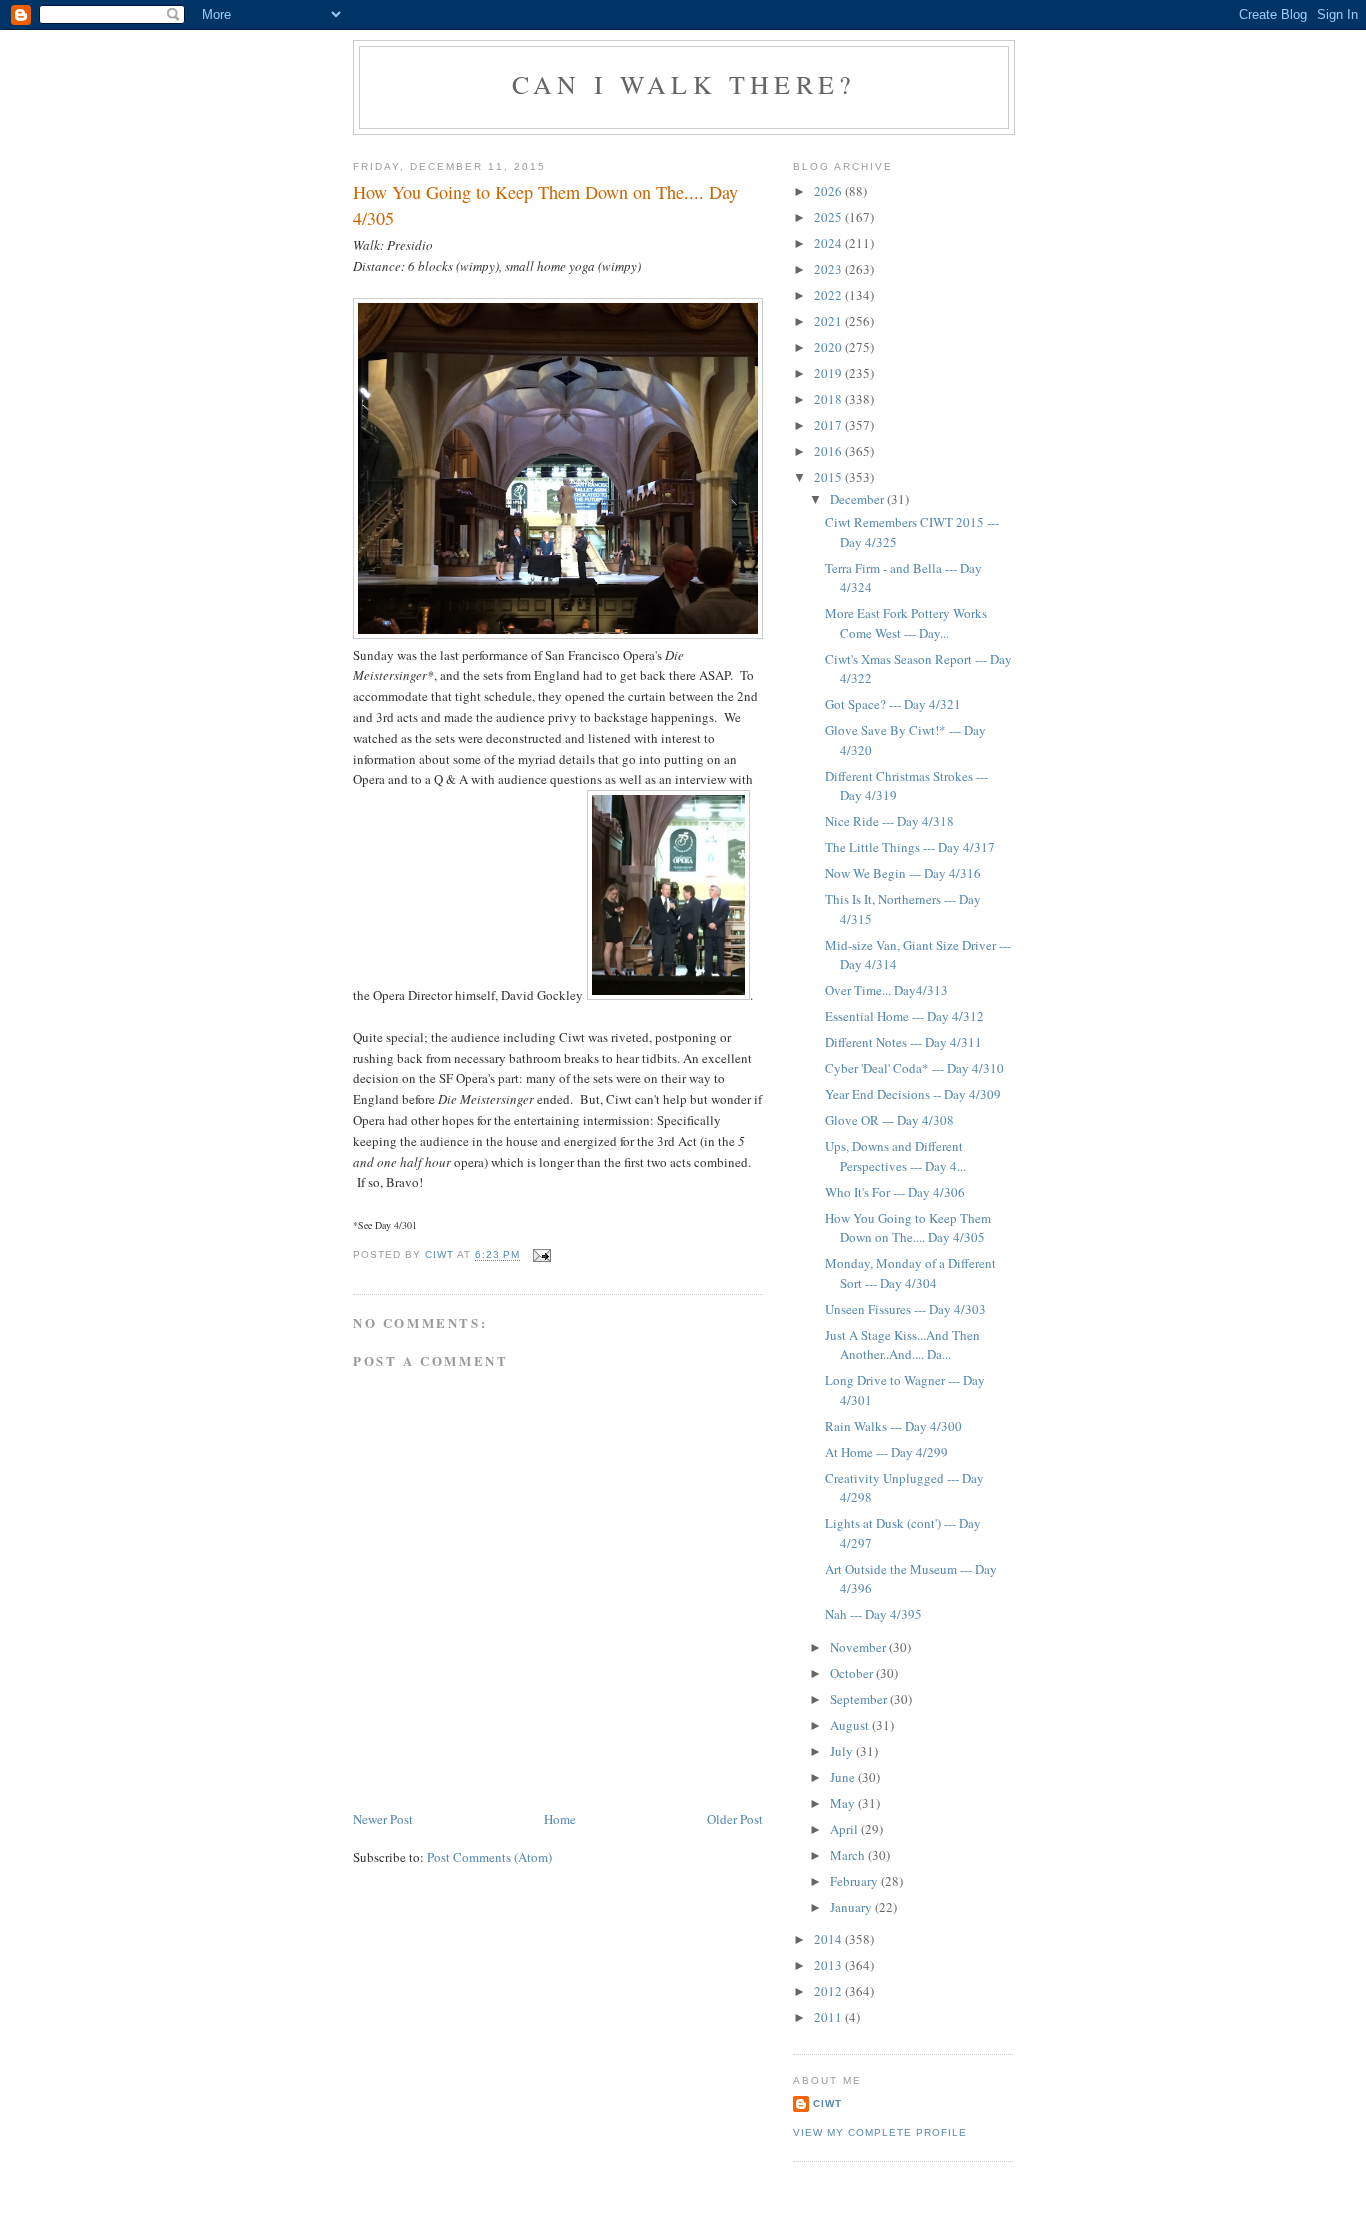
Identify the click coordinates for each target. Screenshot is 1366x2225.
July (843, 1751)
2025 (829, 217)
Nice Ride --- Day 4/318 (889, 821)
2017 (829, 425)
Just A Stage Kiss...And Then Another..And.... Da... (902, 1345)
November (859, 1647)
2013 (829, 1965)
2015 (829, 477)
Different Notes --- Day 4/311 (903, 1042)
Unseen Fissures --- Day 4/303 (905, 1309)
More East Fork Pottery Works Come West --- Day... (906, 623)
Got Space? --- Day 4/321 (893, 704)
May (844, 1803)
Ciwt (827, 2103)
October (853, 1673)
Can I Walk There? (684, 84)
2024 (829, 243)
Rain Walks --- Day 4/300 (893, 1426)
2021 (829, 321)
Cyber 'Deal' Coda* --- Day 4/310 (914, 1068)
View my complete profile (880, 2132)
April (845, 1829)
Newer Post (383, 1819)
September (860, 1699)
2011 (829, 2017)
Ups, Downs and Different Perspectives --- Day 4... (895, 1156)
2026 (829, 191)
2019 (829, 373)
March (849, 1855)
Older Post (735, 1819)
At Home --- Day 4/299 (886, 1452)
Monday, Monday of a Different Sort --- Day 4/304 (910, 1273)
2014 (829, 1939)
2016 (829, 451)
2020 (829, 347)
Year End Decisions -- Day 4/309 (913, 1094)
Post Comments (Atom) (489, 1857)
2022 (829, 295)
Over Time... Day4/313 (886, 990)
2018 (829, 399)
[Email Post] (541, 1255)
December (858, 499)
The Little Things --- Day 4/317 (910, 847)
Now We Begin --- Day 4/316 (903, 873)
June (844, 1777)
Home (560, 1819)
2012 (829, 1991)
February (855, 1881)
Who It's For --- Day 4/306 (895, 1192)
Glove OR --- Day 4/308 (889, 1120)
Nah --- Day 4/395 (873, 1614)
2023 (829, 269)
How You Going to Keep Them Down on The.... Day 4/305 (908, 1228)
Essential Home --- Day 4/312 (904, 1016)
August (851, 1725)
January (852, 1907)
